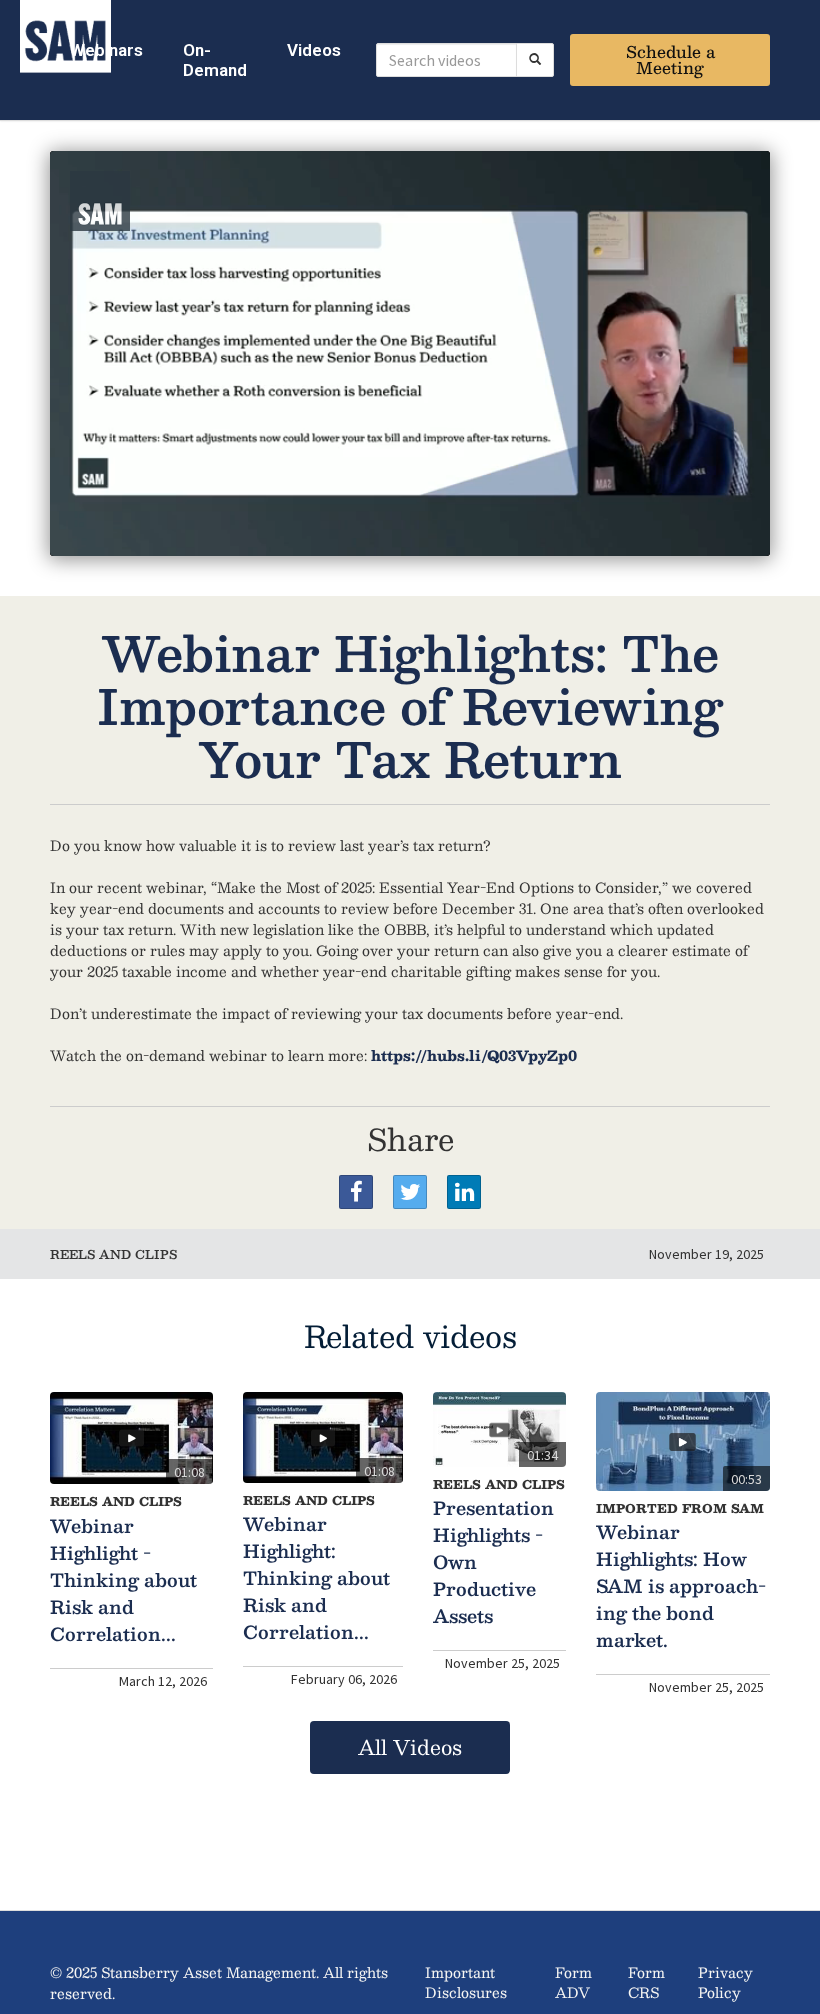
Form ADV (573, 1982)
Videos (314, 50)
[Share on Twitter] (410, 1192)
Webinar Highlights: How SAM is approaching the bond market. (681, 1586)
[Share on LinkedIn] (464, 1192)
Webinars (106, 50)
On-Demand (215, 60)
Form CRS (646, 1982)
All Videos (410, 1747)
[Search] (535, 60)
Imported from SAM (680, 1508)
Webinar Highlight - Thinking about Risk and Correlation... (123, 1580)
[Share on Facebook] (356, 1192)
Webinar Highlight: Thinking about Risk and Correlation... (316, 1578)
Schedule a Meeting (670, 59)
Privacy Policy (725, 1982)
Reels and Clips (113, 1254)
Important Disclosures (466, 1982)
